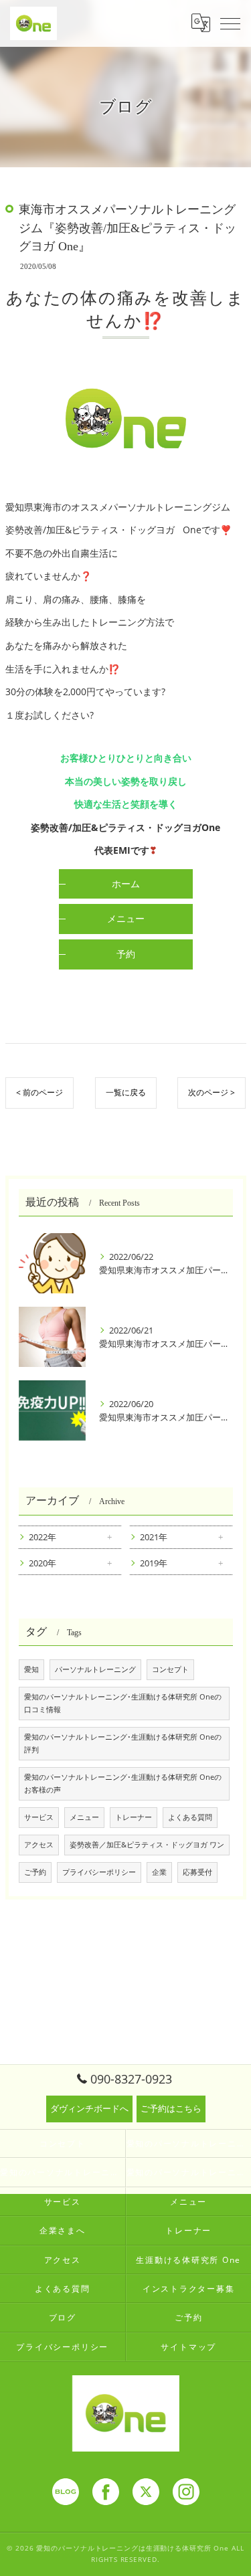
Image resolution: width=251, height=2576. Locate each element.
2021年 (154, 1537)
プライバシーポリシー (99, 1872)
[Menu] (230, 23)
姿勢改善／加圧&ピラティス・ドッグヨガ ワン (147, 1845)
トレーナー (134, 1817)
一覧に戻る (126, 1092)
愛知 (31, 1669)
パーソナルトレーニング (95, 1669)
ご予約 (35, 1872)
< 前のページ (39, 1092)
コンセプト (170, 1669)
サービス (39, 1817)
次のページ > (212, 1092)
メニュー (84, 1817)
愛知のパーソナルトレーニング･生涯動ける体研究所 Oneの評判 (123, 1743)
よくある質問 (190, 1817)
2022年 (43, 1537)
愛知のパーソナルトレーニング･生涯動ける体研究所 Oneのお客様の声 (123, 1783)
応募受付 (197, 1872)
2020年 (43, 1563)
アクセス (39, 1845)
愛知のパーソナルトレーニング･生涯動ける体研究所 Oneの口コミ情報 (123, 1703)
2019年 (154, 1563)
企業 (159, 1872)
